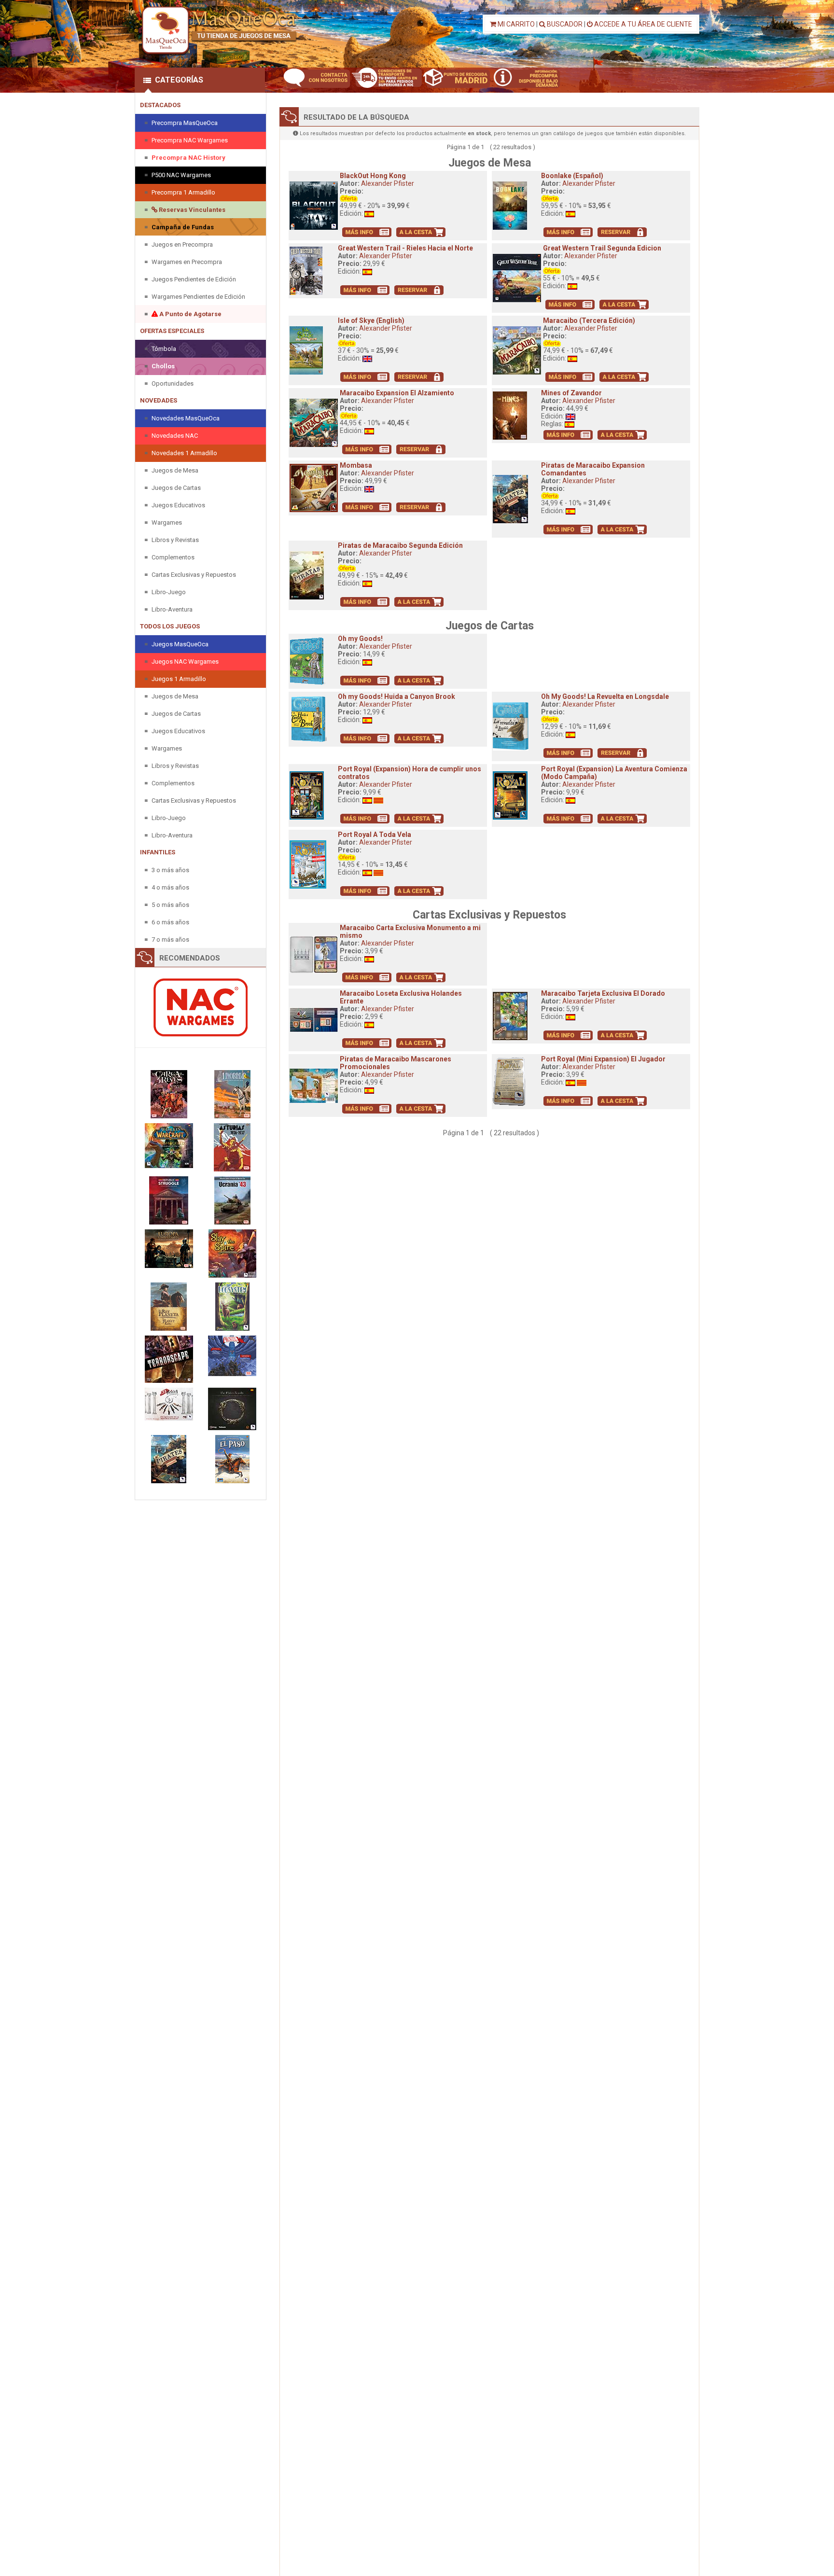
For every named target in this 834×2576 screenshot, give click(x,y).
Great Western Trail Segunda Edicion (602, 248)
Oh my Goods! (360, 639)
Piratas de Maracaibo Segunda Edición (400, 545)
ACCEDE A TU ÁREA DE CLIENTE (642, 24)
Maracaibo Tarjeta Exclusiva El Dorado (603, 993)
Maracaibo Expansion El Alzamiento (397, 393)
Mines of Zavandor (571, 393)
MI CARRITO (515, 24)
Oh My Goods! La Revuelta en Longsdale (605, 696)
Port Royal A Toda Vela (375, 835)
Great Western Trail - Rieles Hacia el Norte (405, 248)
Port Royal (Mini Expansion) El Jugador (603, 1059)
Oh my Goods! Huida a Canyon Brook (396, 696)
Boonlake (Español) (572, 176)
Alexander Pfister (388, 183)
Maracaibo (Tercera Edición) (589, 320)
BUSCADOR (564, 24)
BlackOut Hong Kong (373, 176)
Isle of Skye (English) (371, 320)
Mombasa (356, 465)
